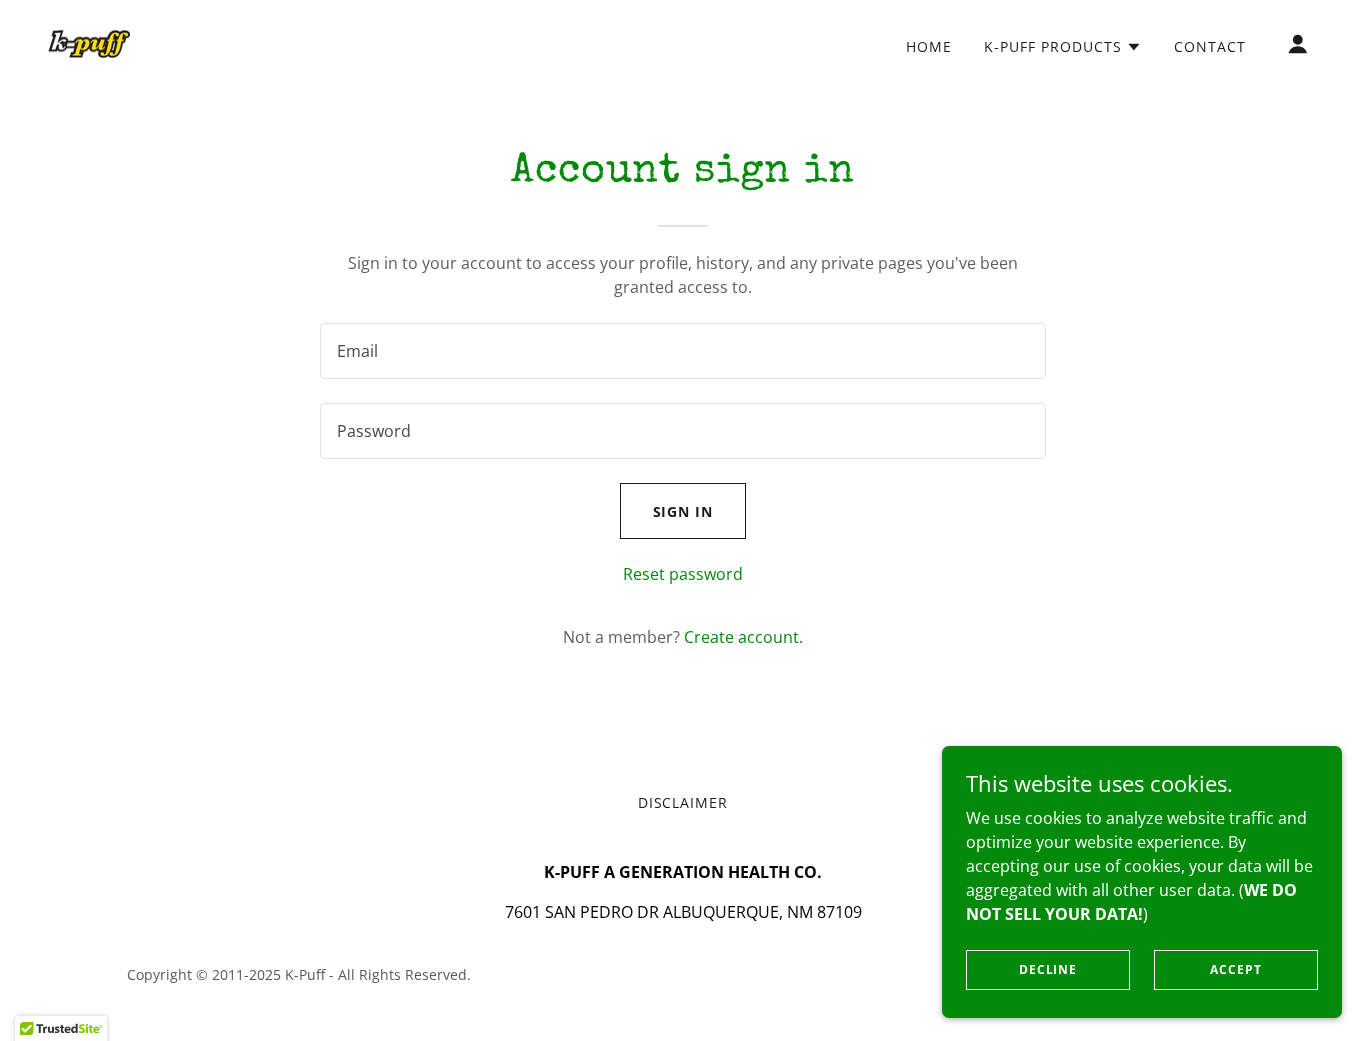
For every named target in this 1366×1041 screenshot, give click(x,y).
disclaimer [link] (683, 802)
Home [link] (929, 46)
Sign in (683, 511)
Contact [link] (1210, 46)
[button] (1063, 47)
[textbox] (682, 351)
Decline (1048, 969)
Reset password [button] (683, 574)
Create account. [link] (743, 637)
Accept (1235, 969)
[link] (89, 42)
